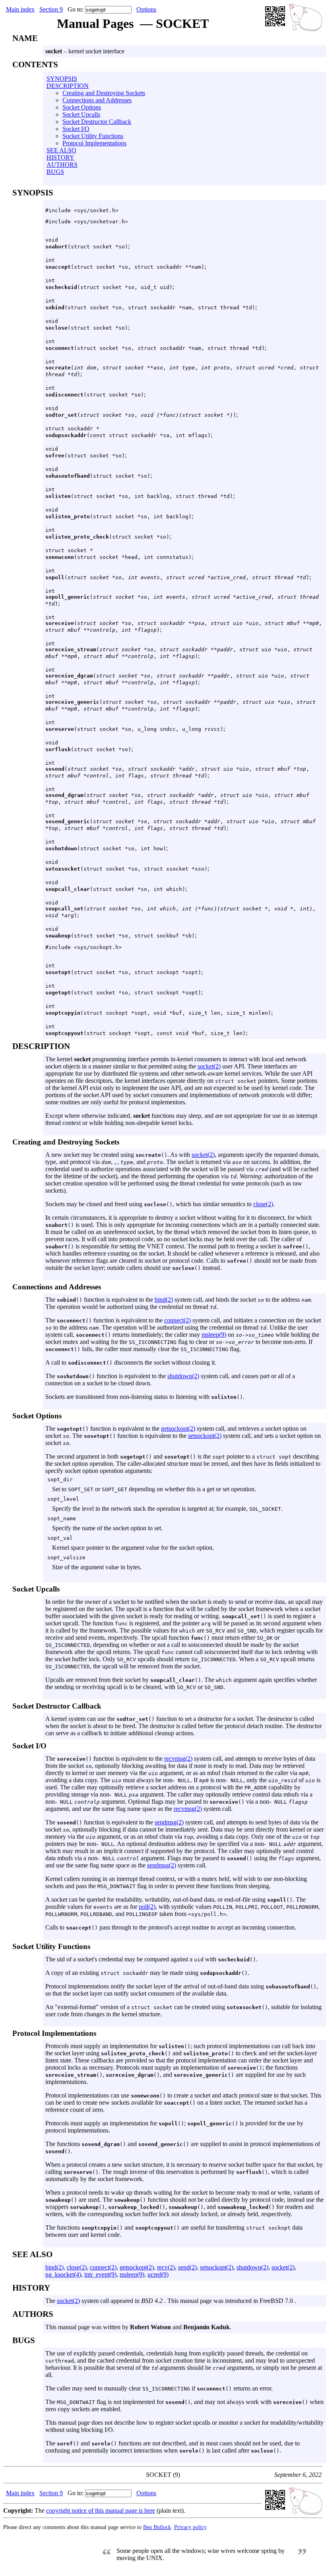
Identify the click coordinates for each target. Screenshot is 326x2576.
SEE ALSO (61, 150)
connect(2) (178, 1320)
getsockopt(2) (178, 1429)
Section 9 (51, 9)
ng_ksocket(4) (63, 2274)
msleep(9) (214, 1335)
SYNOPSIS (62, 79)
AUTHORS (62, 165)
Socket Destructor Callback (97, 122)
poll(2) (147, 1907)
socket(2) (209, 1066)
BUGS (55, 172)
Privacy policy (190, 2527)
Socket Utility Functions (93, 136)
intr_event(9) (100, 2274)
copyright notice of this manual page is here (101, 2511)
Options (146, 9)
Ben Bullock (157, 2527)
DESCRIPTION (68, 86)
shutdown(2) (183, 1376)
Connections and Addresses (97, 100)
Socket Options (82, 107)
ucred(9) (158, 2274)
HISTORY (60, 157)
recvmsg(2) (178, 1759)
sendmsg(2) (169, 1822)
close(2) (263, 1204)
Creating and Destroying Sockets (104, 93)
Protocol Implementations (94, 143)
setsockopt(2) (205, 1436)
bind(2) (164, 1300)
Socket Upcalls (81, 114)
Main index (20, 9)
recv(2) (166, 2267)
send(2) (187, 2267)
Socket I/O (76, 129)
